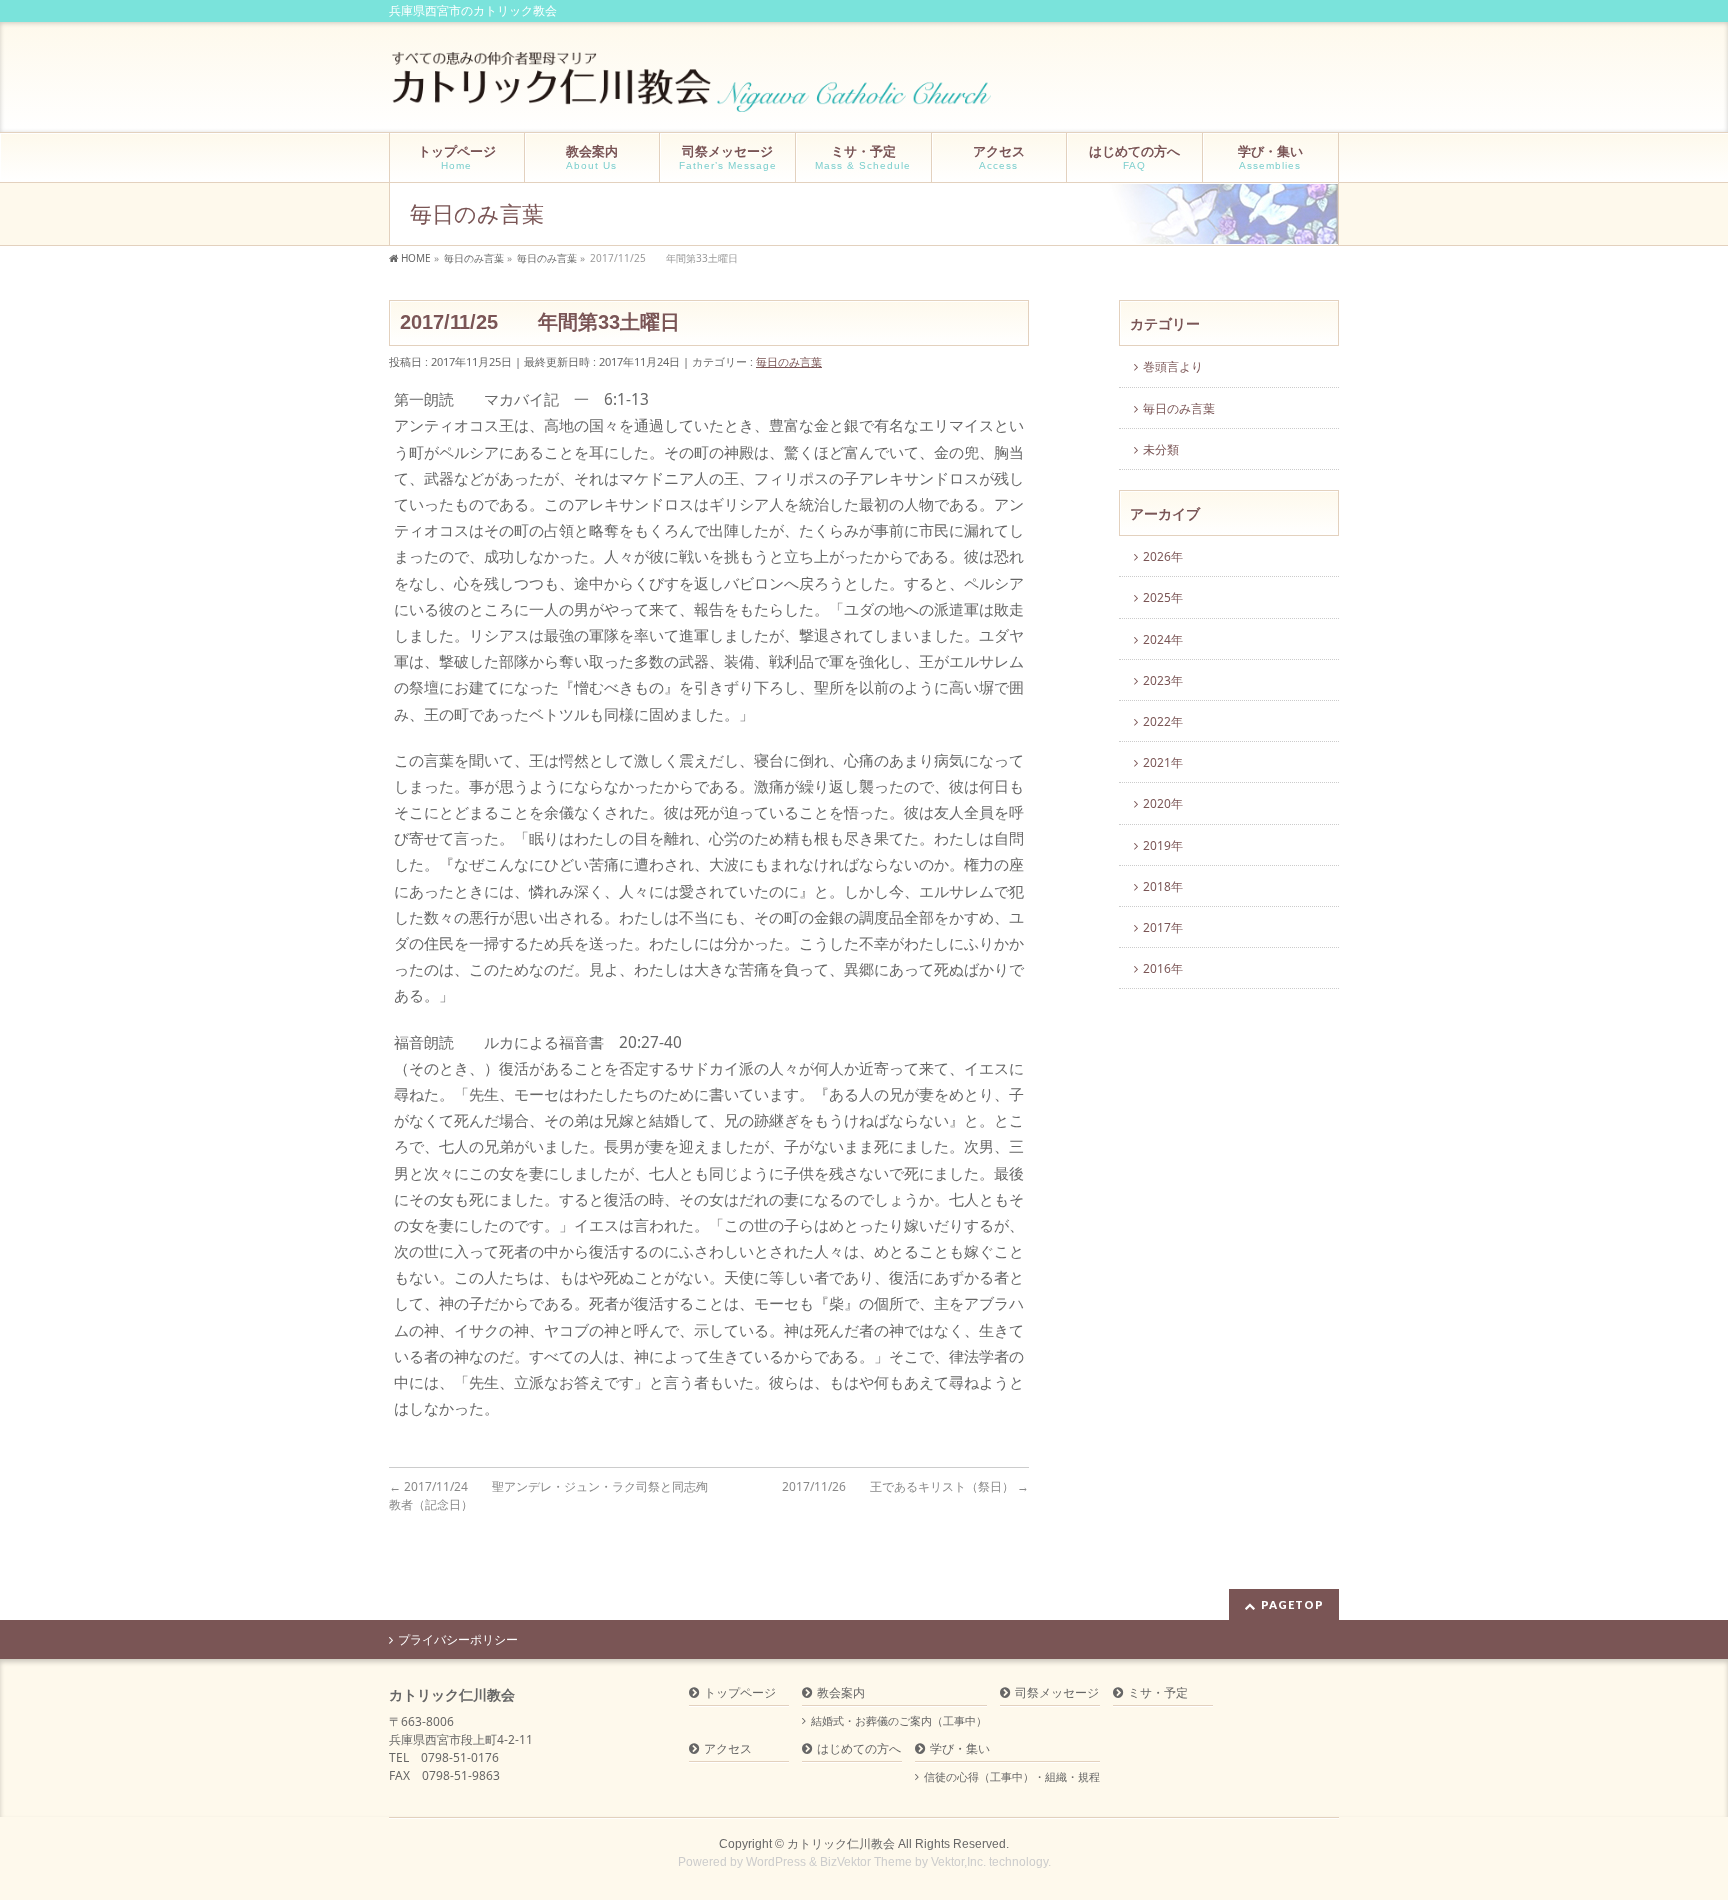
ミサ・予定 (1158, 1693)
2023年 (1163, 680)
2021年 (1163, 762)
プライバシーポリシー (458, 1640)
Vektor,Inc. (958, 1862)
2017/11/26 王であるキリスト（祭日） (905, 1486)
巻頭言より (1173, 366)
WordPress (776, 1862)
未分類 (1161, 449)
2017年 (1163, 927)
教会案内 (841, 1693)
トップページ (740, 1693)
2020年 (1163, 803)
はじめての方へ (859, 1749)
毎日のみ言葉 (789, 361)
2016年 (1163, 968)
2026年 (1163, 556)
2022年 (1163, 721)
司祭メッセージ (1057, 1693)
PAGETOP (1292, 1604)
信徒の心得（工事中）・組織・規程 (1012, 1777)
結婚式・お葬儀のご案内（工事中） (899, 1721)
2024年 (1163, 639)
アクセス (728, 1749)
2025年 (1163, 597)
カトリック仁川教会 (841, 1844)
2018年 (1163, 886)
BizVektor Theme (866, 1862)
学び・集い (960, 1749)
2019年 (1163, 845)
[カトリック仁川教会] (693, 89)
